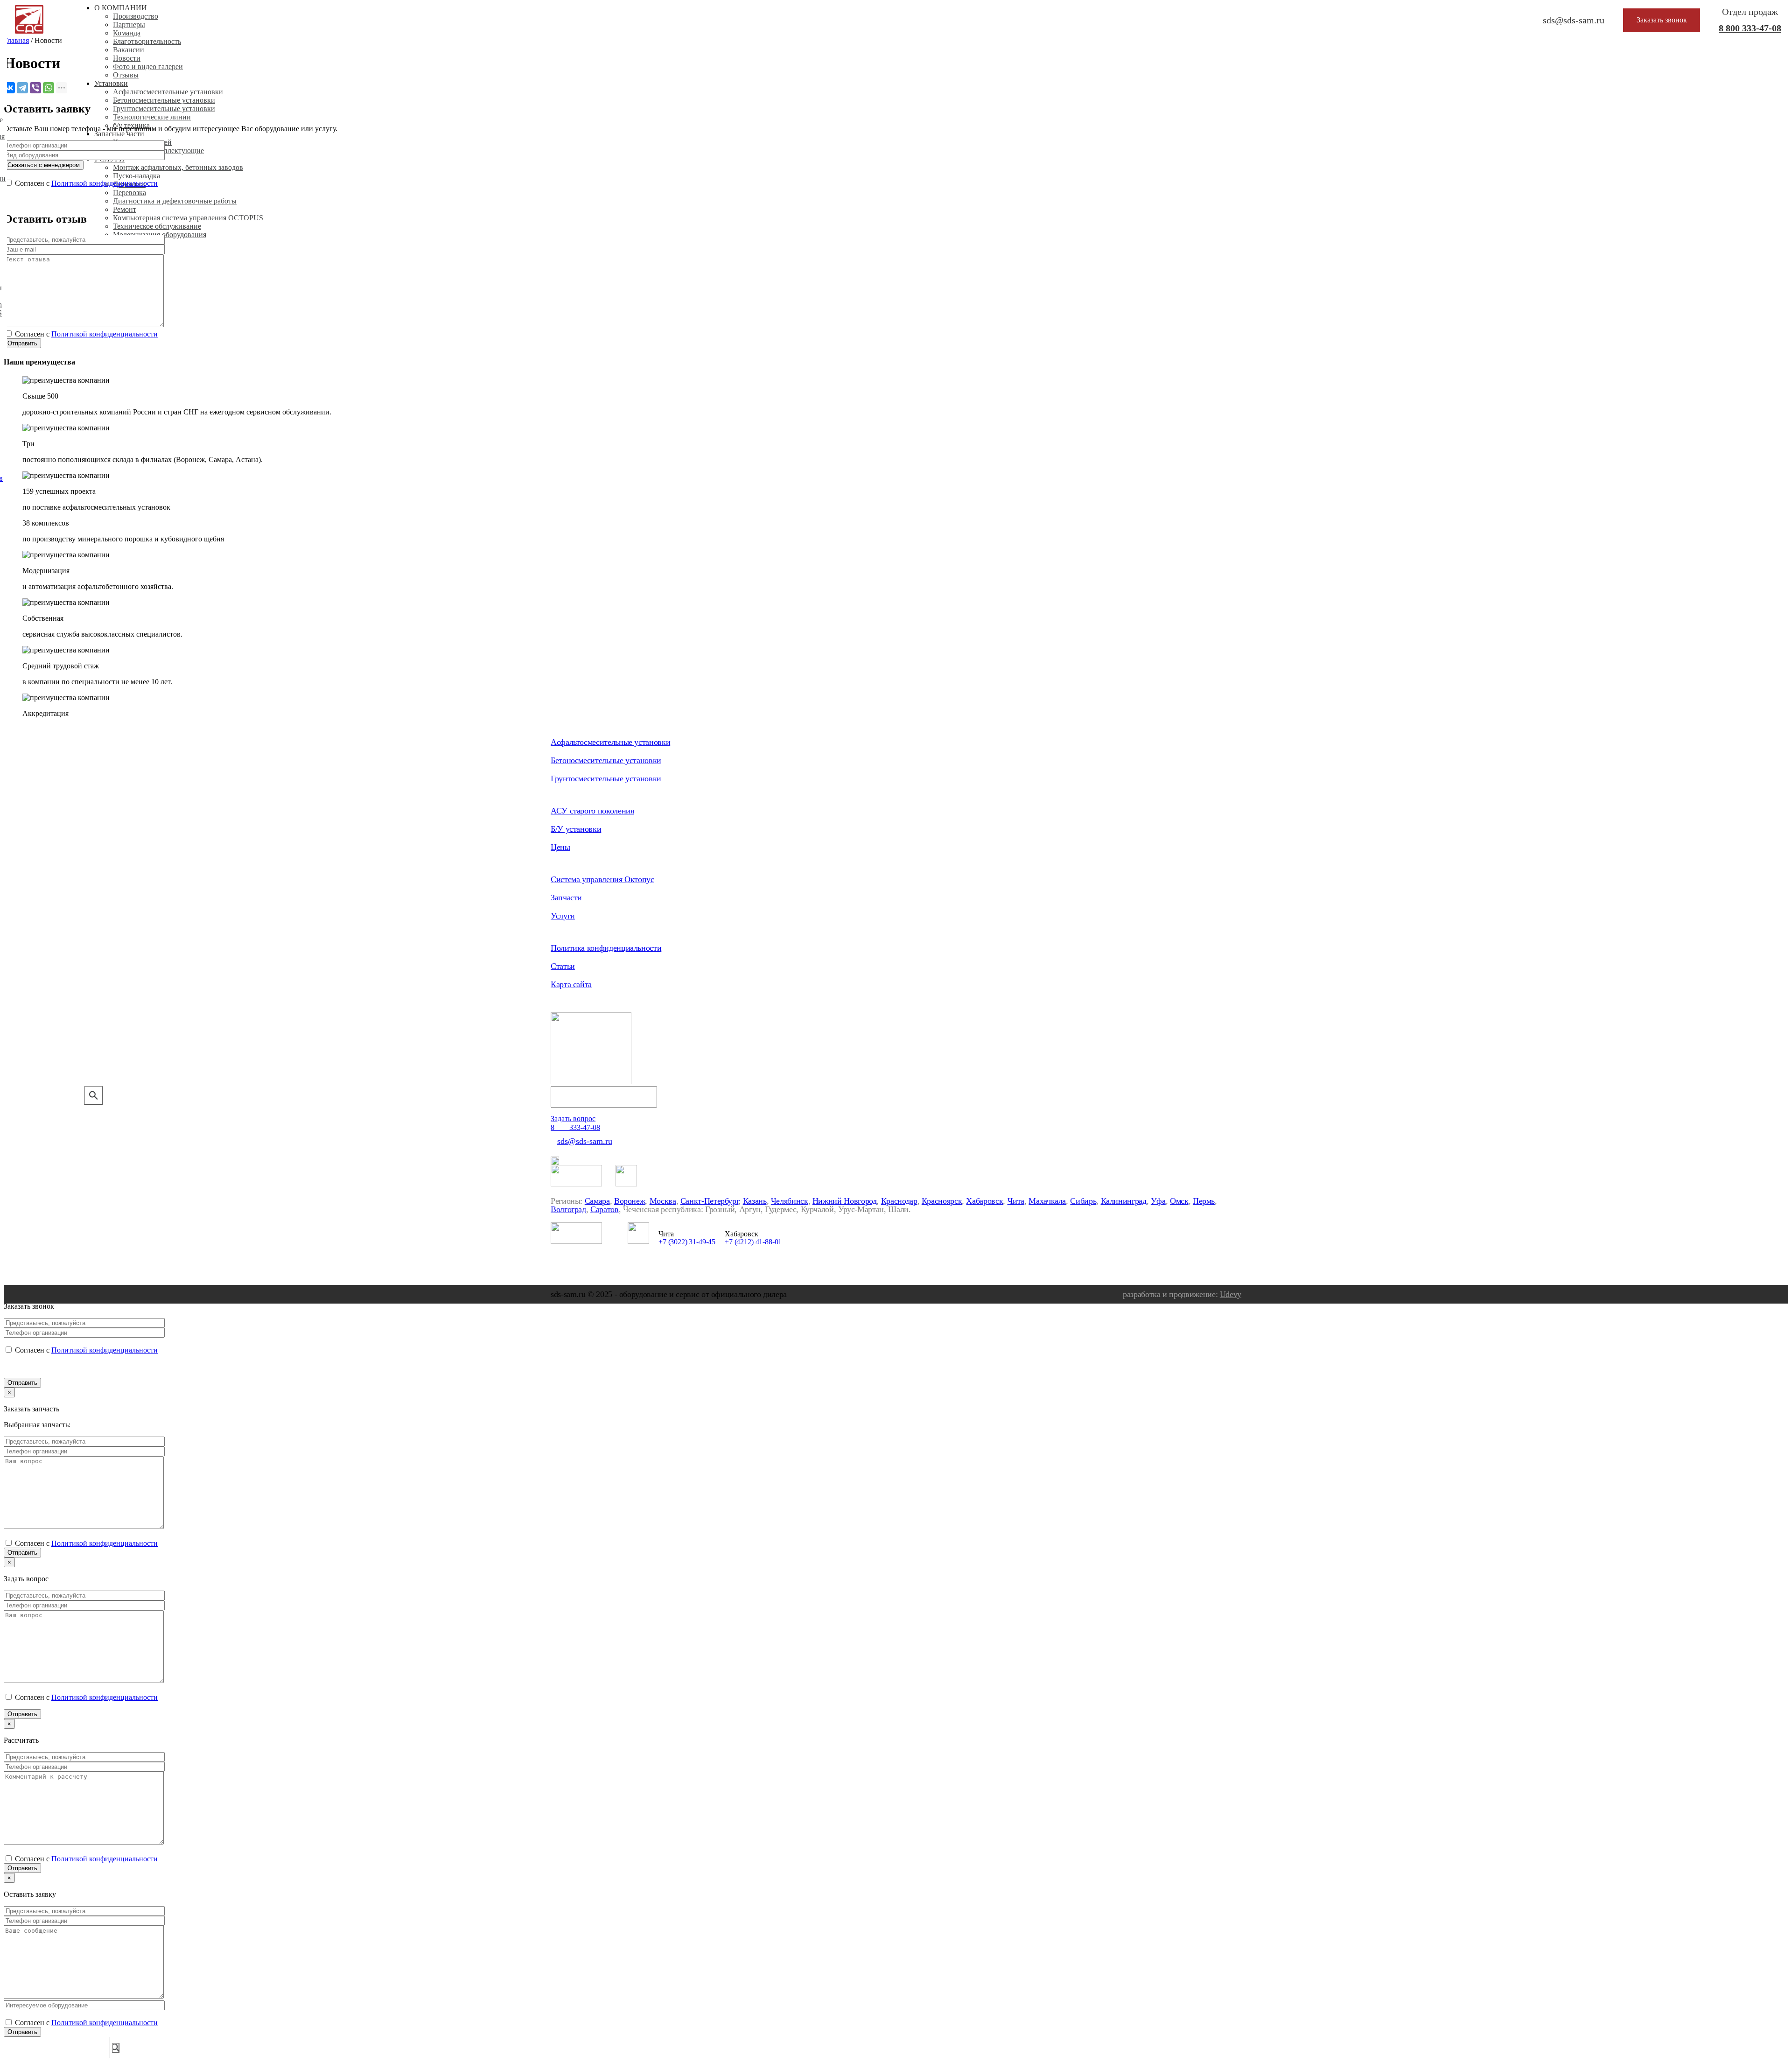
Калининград (1124, 1201)
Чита (1016, 1201)
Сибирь (1083, 1201)
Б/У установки (576, 829)
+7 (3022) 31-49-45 (687, 1242)
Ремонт (125, 209)
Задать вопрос (573, 1119)
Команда (127, 33)
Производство (136, 16)
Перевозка (129, 193)
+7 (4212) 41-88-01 (753, 1242)
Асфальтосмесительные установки (168, 92)
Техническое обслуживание (157, 226)
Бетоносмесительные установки (164, 100)
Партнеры (129, 25)
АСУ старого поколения (592, 811)
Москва (663, 1201)
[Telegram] (22, 88)
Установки (111, 83)
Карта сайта (571, 984)
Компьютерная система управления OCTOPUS (188, 218)
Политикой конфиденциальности (105, 183)
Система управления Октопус (602, 879)
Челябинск (790, 1201)
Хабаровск (984, 1201)
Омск (1179, 1201)
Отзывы (126, 75)
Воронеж (630, 1201)
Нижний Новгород (845, 1201)
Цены (560, 847)
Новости (127, 58)
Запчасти (566, 898)
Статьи (563, 966)
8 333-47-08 (1750, 28)
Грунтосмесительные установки (164, 109)
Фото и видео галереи (148, 67)
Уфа (1158, 1201)
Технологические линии (152, 117)
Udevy (1231, 1294)
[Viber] (35, 88)
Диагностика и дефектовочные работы (175, 201)
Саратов (604, 1209)
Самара (597, 1201)
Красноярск (942, 1201)
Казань (755, 1201)
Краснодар (899, 1201)
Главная (16, 40)
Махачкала (1047, 1201)
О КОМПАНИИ (121, 8)
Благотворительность (147, 41)
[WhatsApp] (49, 88)
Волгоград (568, 1209)
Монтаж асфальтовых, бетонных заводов (178, 167)
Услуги (563, 916)
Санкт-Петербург (710, 1201)
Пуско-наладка (136, 176)
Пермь (1204, 1201)
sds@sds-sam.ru (585, 1141)
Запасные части (119, 134)
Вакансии (129, 50)
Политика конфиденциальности (606, 948)
